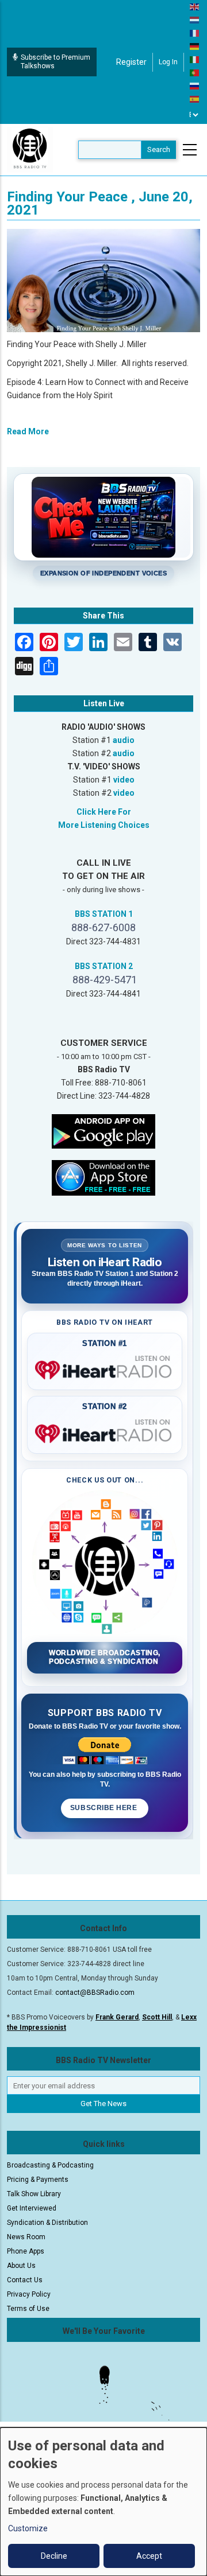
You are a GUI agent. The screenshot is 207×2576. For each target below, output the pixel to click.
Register (131, 62)
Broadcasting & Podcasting (50, 2165)
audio (124, 740)
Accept (149, 2556)
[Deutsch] (195, 46)
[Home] (30, 149)
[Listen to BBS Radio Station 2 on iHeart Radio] (105, 1431)
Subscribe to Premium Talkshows (55, 62)
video (124, 780)
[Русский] (195, 85)
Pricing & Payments (38, 2180)
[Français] (195, 33)
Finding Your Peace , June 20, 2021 (100, 203)
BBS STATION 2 (104, 966)
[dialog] (103, 2502)
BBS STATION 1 (104, 914)
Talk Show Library (34, 2194)
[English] (195, 6)
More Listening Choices (104, 825)
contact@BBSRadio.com (95, 1993)
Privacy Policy (29, 2294)
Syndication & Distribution (47, 2223)
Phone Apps (26, 2251)
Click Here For (104, 812)
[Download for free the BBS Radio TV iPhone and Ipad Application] (103, 1177)
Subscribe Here (105, 1808)
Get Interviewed (32, 2208)
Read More (28, 431)
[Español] (195, 99)
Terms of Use (28, 2309)
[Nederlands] (195, 20)
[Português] (195, 72)
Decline (54, 2556)
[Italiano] (195, 59)
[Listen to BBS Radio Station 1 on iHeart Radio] (105, 1368)
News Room (26, 2237)
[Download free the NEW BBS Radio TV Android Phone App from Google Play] (103, 1131)
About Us (21, 2266)
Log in (168, 62)
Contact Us (25, 2280)
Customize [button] (28, 2528)
